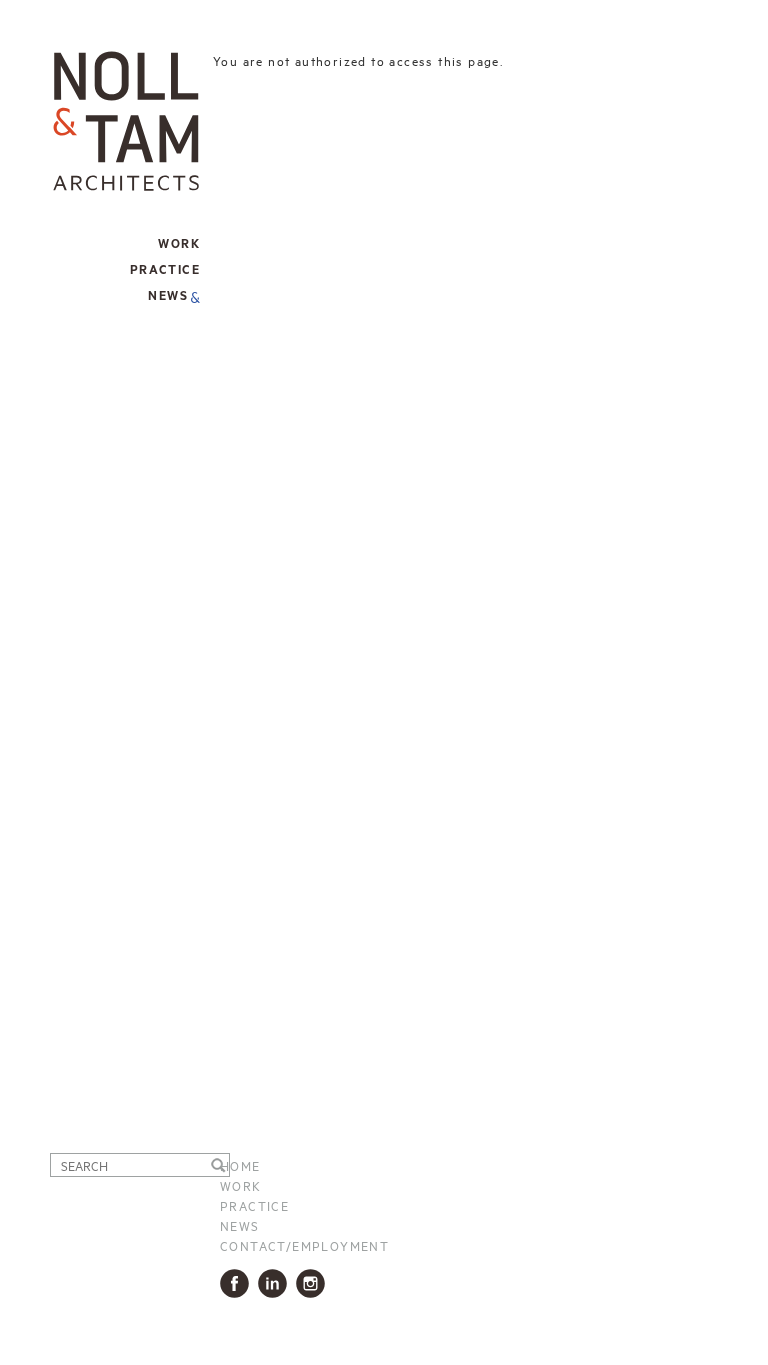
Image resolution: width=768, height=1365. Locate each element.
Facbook (238, 1283)
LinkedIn (276, 1283)
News (168, 296)
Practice (254, 1205)
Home (240, 1165)
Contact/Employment (304, 1245)
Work (241, 1185)
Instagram (314, 1283)
